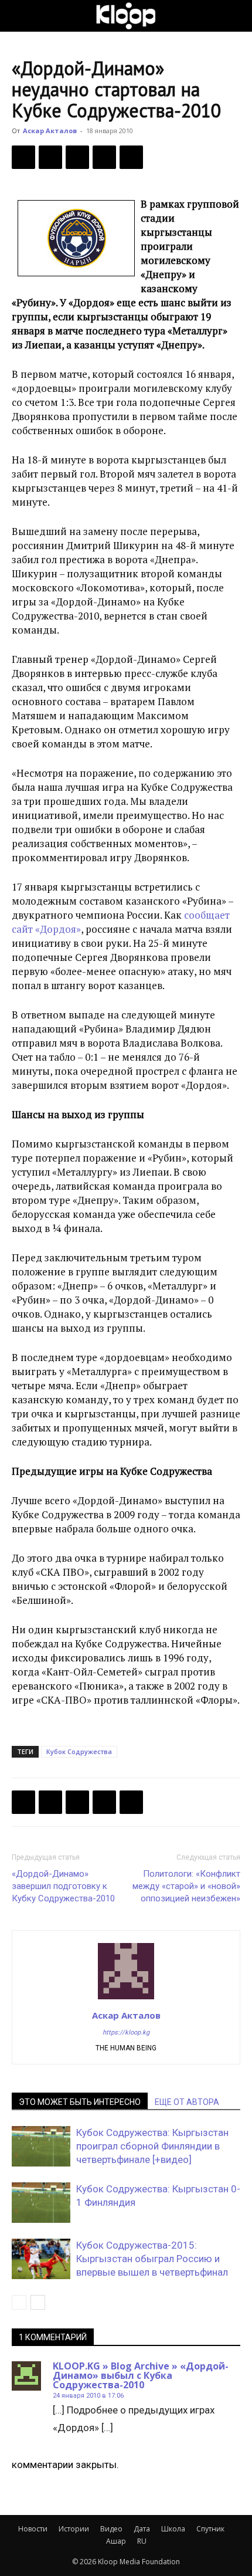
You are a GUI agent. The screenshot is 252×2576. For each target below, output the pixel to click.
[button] (20, 16)
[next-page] (38, 2302)
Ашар (116, 2541)
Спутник (210, 2529)
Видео (111, 2529)
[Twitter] (50, 157)
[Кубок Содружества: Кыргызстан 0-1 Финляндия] (41, 2203)
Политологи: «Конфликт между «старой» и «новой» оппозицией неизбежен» (186, 1886)
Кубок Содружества (79, 1751)
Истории (74, 2529)
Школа (173, 2529)
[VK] (77, 157)
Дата (142, 2529)
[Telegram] (104, 157)
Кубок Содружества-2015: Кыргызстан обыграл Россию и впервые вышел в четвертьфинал (152, 2259)
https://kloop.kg (126, 2032)
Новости (33, 2529)
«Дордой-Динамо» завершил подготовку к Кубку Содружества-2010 (63, 1886)
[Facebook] (23, 157)
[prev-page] (19, 2302)
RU (142, 2541)
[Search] (236, 16)
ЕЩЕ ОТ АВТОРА (187, 2102)
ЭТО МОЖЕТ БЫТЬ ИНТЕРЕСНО (80, 2102)
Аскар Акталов (50, 131)
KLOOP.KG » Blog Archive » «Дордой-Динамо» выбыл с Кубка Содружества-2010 (141, 2375)
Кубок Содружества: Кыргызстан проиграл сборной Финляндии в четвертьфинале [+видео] (152, 2146)
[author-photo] (126, 1999)
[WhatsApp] (131, 157)
